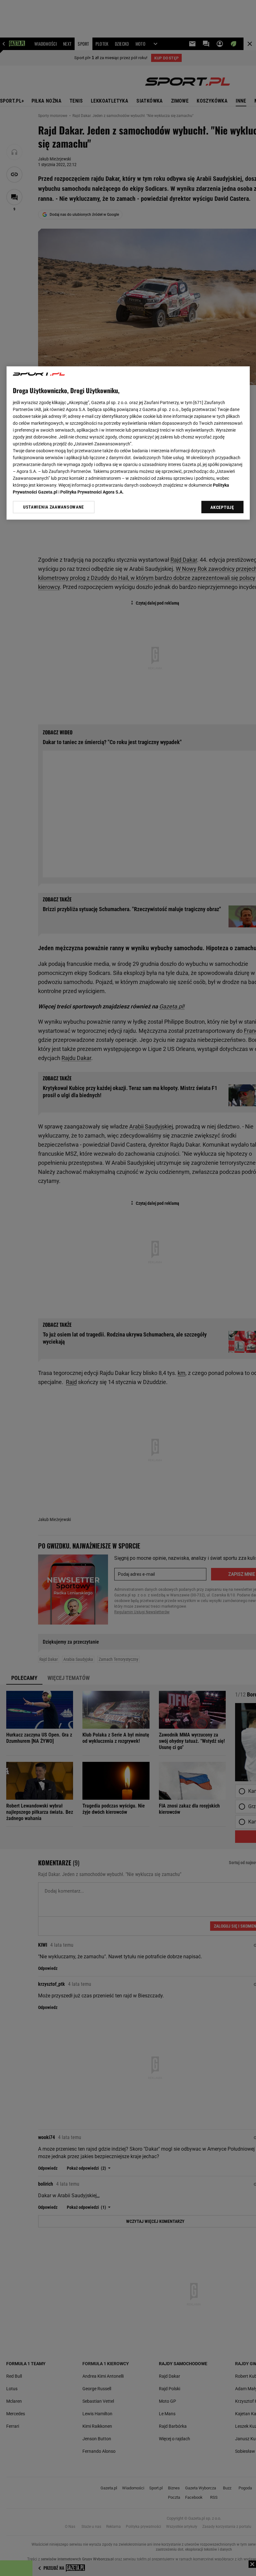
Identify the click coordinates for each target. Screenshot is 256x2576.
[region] (128, 443)
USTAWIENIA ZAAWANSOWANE (54, 507)
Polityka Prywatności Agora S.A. (92, 492)
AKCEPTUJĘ (222, 508)
